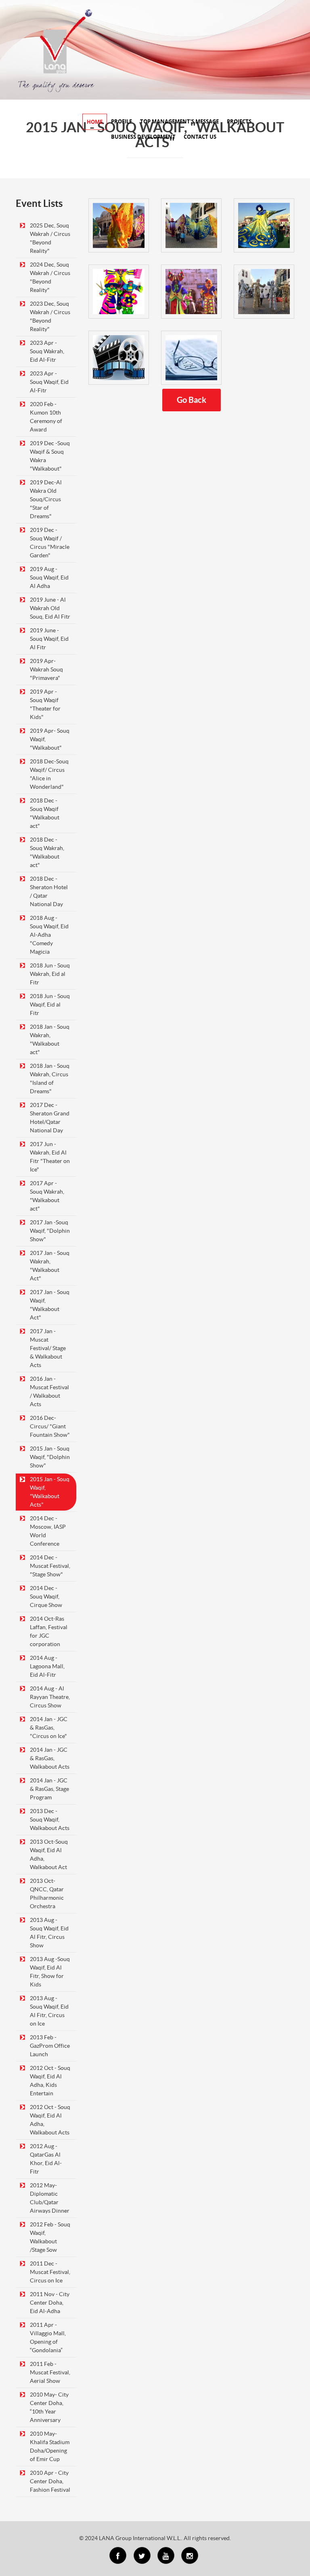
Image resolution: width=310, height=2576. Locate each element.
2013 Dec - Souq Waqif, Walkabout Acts (50, 1819)
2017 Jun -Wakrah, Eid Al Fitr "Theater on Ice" (50, 1157)
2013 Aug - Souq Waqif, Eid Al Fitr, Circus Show (49, 1933)
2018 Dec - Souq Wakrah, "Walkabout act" (47, 852)
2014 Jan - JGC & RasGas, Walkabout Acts (50, 1758)
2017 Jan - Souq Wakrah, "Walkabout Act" (50, 1266)
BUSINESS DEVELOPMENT (143, 137)
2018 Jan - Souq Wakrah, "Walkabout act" (50, 1039)
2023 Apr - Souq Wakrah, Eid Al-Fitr (47, 351)
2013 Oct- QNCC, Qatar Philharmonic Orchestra (47, 1893)
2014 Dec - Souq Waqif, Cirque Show (46, 1596)
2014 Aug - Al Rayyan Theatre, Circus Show (50, 1697)
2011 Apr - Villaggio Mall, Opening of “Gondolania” (48, 2337)
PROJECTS (239, 121)
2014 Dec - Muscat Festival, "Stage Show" (50, 1566)
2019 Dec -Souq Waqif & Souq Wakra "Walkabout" (50, 456)
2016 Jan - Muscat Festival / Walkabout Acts (49, 1391)
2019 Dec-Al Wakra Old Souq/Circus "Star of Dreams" (46, 499)
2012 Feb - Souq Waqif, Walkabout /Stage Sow (50, 2237)
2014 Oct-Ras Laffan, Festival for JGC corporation (49, 1631)
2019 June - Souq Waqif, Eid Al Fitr (49, 639)
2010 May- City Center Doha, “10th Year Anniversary (49, 2407)
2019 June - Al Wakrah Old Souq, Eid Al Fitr (50, 608)
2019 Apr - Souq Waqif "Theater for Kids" (45, 704)
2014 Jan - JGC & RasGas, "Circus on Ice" (49, 1728)
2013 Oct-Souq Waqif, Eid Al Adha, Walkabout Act (49, 1854)
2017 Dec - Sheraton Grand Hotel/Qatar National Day (50, 1118)
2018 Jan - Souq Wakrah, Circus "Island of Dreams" (50, 1079)
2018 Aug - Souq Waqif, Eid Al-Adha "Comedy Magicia (49, 935)
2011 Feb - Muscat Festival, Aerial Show (50, 2372)
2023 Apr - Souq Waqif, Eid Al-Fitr (49, 382)
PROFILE (121, 121)
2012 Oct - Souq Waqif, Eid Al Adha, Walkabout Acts (50, 2120)
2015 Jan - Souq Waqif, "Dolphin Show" (50, 1457)
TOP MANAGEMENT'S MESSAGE (179, 121)
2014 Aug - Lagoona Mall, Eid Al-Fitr (47, 1666)
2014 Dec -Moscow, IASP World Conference (48, 1531)
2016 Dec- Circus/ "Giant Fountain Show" (50, 1426)
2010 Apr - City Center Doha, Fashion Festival (50, 2481)
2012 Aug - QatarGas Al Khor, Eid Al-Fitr (46, 2159)
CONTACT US (200, 137)
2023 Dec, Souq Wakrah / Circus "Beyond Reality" (50, 316)
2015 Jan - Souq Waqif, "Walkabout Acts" (50, 1492)
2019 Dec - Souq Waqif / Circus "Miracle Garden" (50, 543)
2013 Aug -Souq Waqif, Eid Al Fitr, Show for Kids (50, 1972)
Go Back (192, 400)
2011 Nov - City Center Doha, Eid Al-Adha (50, 2303)
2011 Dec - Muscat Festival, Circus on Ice (50, 2272)
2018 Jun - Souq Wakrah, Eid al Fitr (50, 974)
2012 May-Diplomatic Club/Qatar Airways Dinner (50, 2198)
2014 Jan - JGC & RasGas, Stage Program (49, 1789)
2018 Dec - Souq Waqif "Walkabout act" (45, 813)
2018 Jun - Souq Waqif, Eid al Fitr (50, 1005)
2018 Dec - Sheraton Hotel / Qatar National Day (49, 891)
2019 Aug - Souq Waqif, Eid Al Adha (49, 577)
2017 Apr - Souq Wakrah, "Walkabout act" (47, 1196)
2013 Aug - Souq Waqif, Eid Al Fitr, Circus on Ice (49, 2011)
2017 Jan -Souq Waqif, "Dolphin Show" (50, 1231)
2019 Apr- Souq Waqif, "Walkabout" (50, 739)
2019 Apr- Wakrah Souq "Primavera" (46, 669)
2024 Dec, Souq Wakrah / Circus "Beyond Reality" (50, 277)
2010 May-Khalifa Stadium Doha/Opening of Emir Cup (50, 2446)
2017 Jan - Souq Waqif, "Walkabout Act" (50, 1305)
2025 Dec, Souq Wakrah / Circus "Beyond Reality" (50, 238)
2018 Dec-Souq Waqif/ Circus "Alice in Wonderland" (49, 774)
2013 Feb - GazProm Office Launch (50, 2046)
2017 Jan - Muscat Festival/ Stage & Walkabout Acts (48, 1348)
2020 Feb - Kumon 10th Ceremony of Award (46, 417)
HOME (95, 122)
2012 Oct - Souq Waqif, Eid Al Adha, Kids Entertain (50, 2081)
